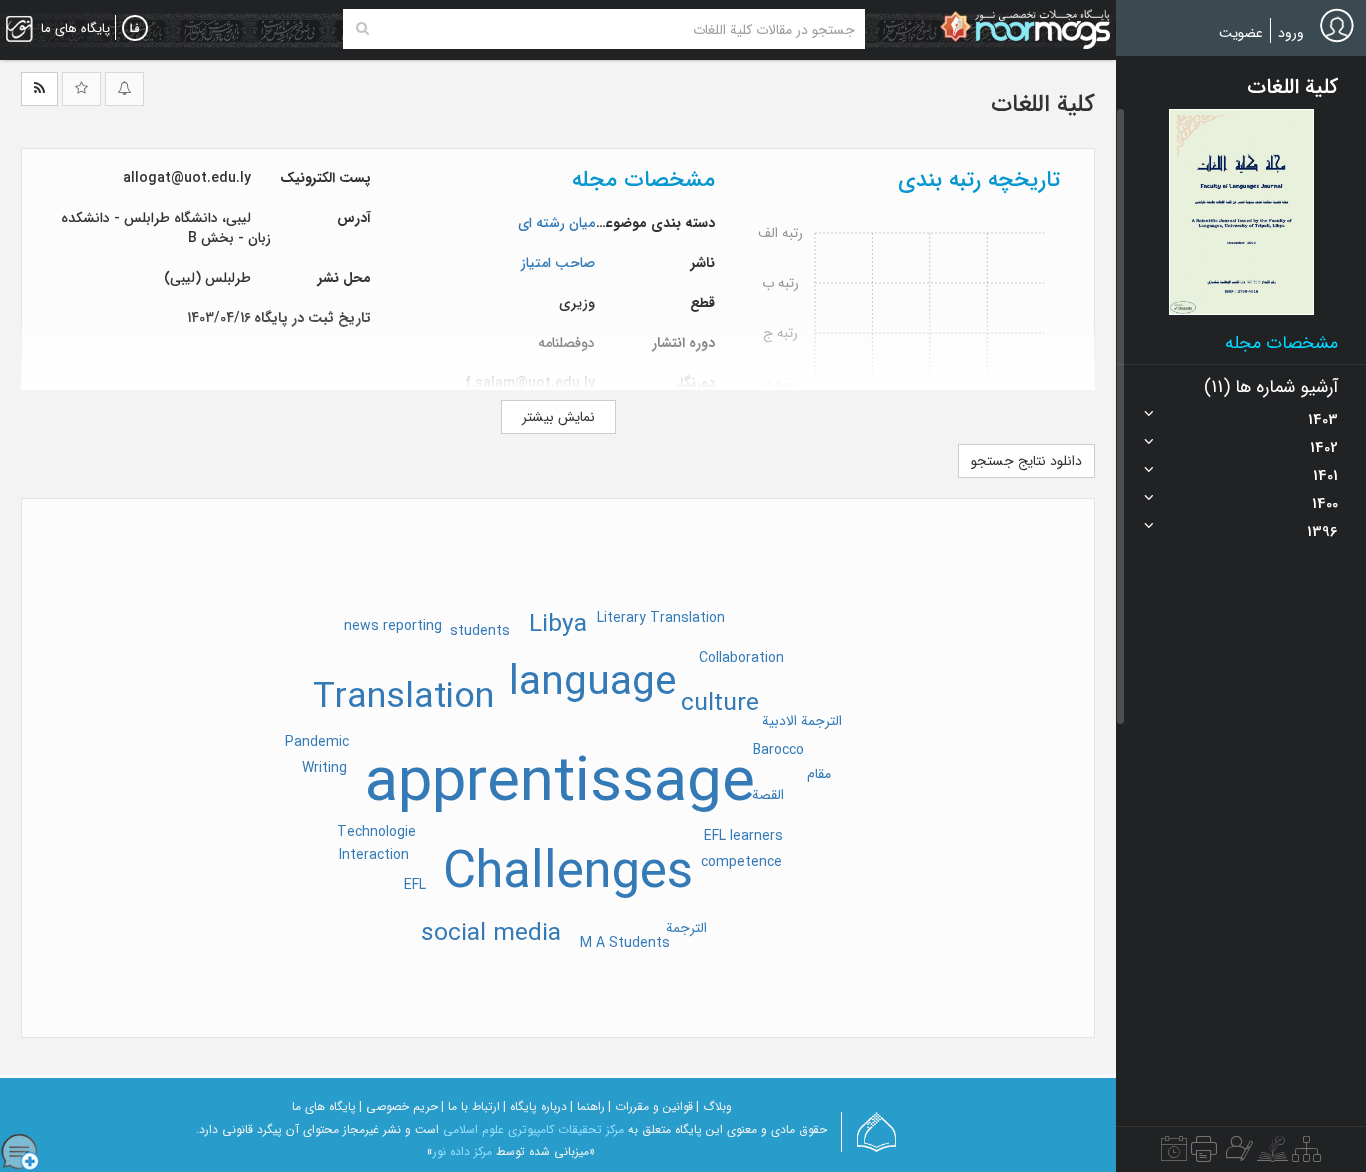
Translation (403, 698)
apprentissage (560, 784)
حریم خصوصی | (398, 1106)
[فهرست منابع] (1306, 1154)
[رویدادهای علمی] (1174, 1154)
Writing (324, 768)
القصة (768, 795)
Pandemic (317, 742)
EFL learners (743, 836)
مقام (819, 774)
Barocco (778, 750)
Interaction (374, 855)
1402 (1324, 448)
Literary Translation (661, 618)
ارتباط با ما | (470, 1106)
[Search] (362, 29)
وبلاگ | (714, 1106)
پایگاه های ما (324, 1106)
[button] (1241, 212)
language (592, 683)
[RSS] (39, 89)
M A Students (625, 943)
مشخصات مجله (1281, 343)
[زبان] (135, 29)
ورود (1291, 33)
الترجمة (686, 928)
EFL (415, 885)
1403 (1323, 420)
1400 (1325, 504)
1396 (1322, 532)
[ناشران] (1204, 1154)
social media (491, 933)
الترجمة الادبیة (802, 721)
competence (741, 862)
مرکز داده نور (462, 1151)
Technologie (376, 832)
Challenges (568, 874)
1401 (1325, 476)
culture (720, 703)
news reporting (393, 626)
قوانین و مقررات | (650, 1106)
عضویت (1241, 33)
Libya (558, 624)
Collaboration (741, 658)
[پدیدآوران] (1237, 1154)
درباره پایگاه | (535, 1106)
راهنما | (587, 1106)
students (480, 631)
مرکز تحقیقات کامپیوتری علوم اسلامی (533, 1129)
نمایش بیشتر (558, 417)
